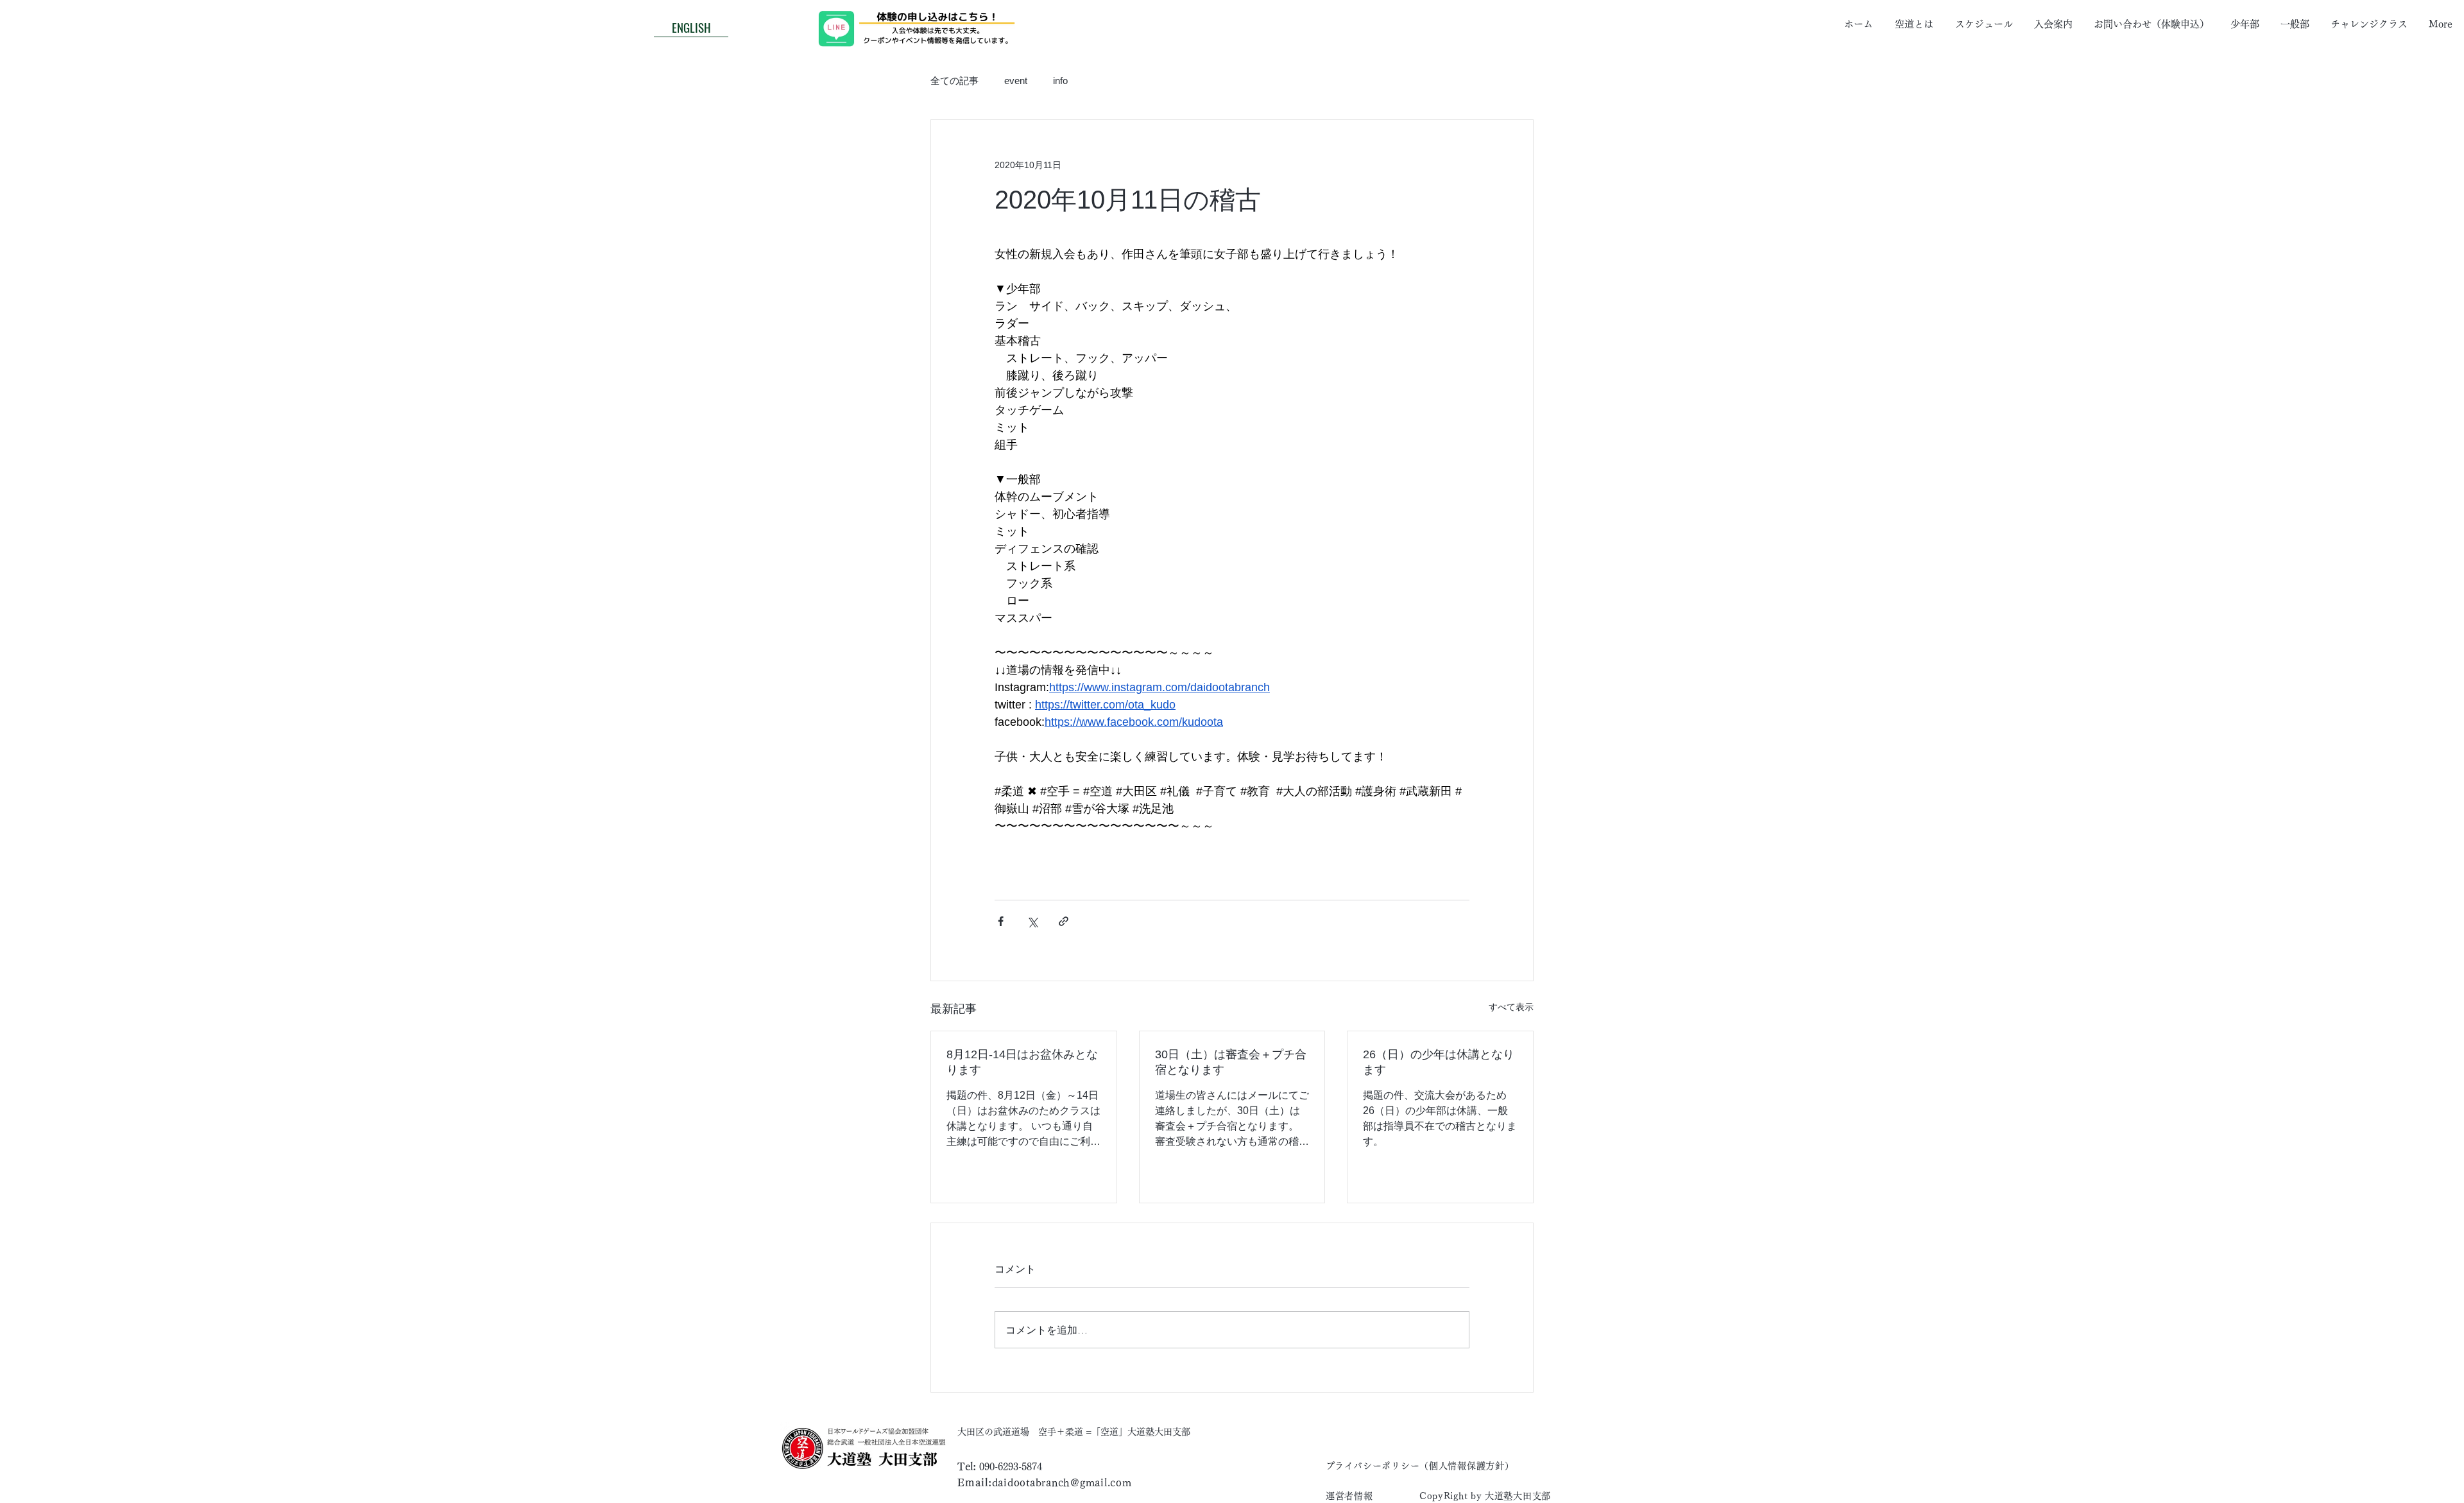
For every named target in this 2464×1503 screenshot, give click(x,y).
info (1060, 81)
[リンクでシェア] (1064, 921)
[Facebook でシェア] (1001, 921)
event (1016, 81)
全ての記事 (954, 81)
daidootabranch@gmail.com (1062, 1482)
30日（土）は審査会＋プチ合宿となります (1231, 1062)
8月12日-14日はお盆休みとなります (1022, 1062)
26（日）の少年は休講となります (1439, 1062)
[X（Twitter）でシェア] (1032, 921)
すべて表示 (1511, 1007)
